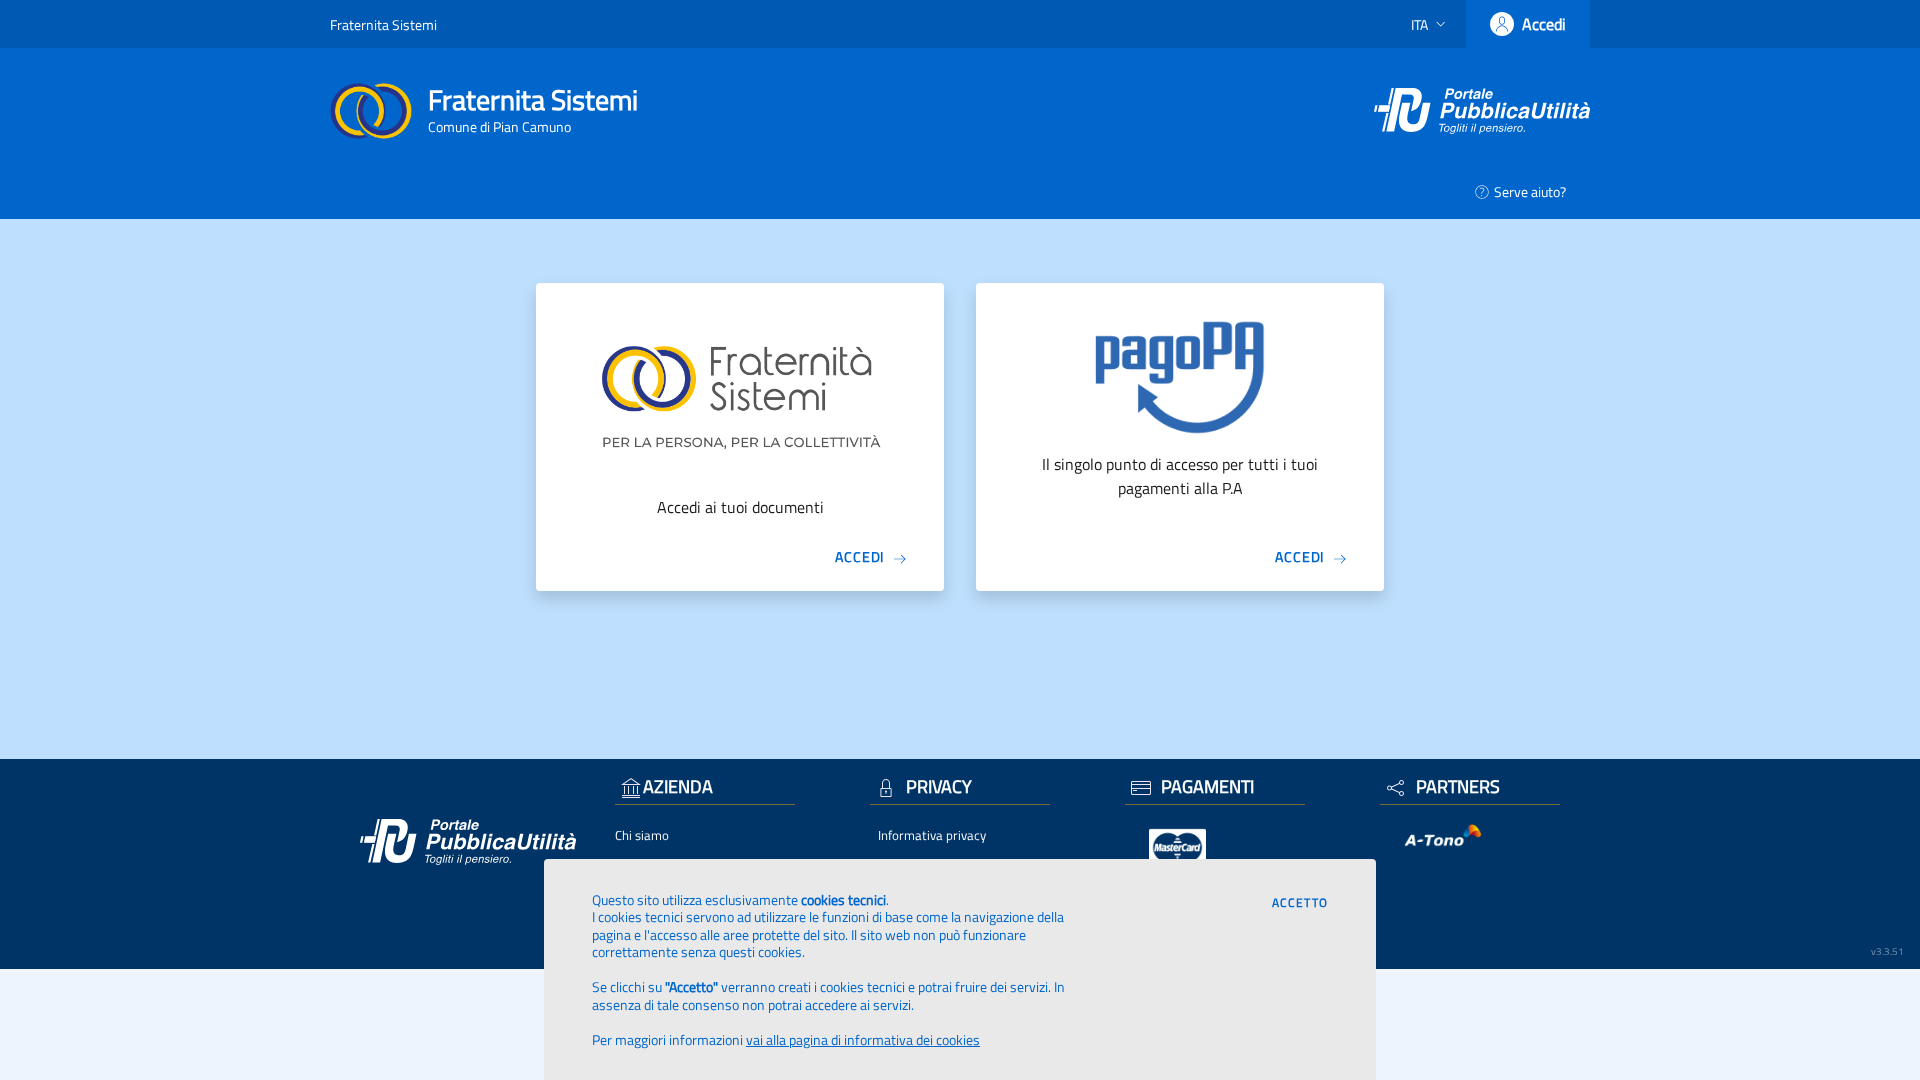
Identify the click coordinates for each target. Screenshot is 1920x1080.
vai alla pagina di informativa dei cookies (863, 1039)
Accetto (1300, 903)
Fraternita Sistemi (383, 24)
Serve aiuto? (1530, 191)
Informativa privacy (932, 835)
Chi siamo (642, 835)
